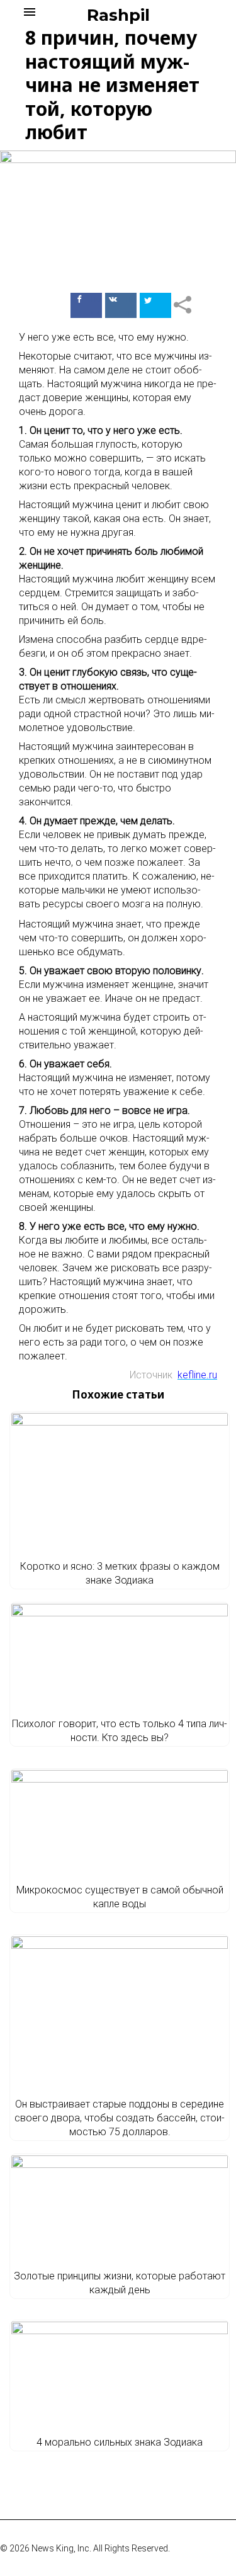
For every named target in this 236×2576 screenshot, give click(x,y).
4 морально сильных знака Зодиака (120, 2442)
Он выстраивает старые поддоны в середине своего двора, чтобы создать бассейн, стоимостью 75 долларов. (120, 2118)
